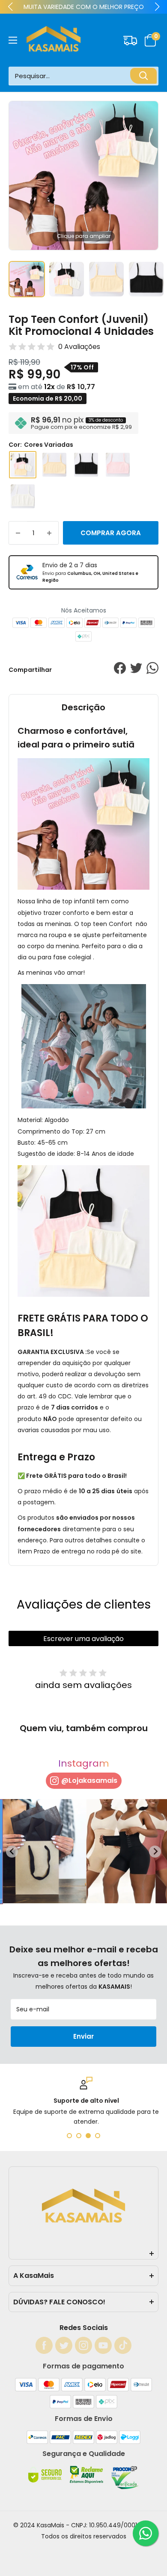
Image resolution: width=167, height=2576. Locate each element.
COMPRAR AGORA (111, 533)
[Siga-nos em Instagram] (83, 2345)
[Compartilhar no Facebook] (120, 670)
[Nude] (54, 465)
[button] (151, 40)
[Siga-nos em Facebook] (44, 2345)
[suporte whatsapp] (146, 2533)
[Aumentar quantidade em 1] (49, 533)
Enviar (83, 2036)
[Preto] (86, 465)
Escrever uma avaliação (83, 1639)
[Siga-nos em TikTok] (123, 2345)
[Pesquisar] (143, 76)
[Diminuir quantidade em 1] (18, 533)
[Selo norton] (46, 2482)
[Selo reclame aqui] (87, 2482)
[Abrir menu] (13, 40)
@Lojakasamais (89, 1780)
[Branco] (23, 496)
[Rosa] (118, 465)
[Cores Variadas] (23, 465)
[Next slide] (155, 1852)
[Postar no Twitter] (136, 670)
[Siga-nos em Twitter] (64, 2345)
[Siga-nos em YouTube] (103, 2345)
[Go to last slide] (12, 1852)
